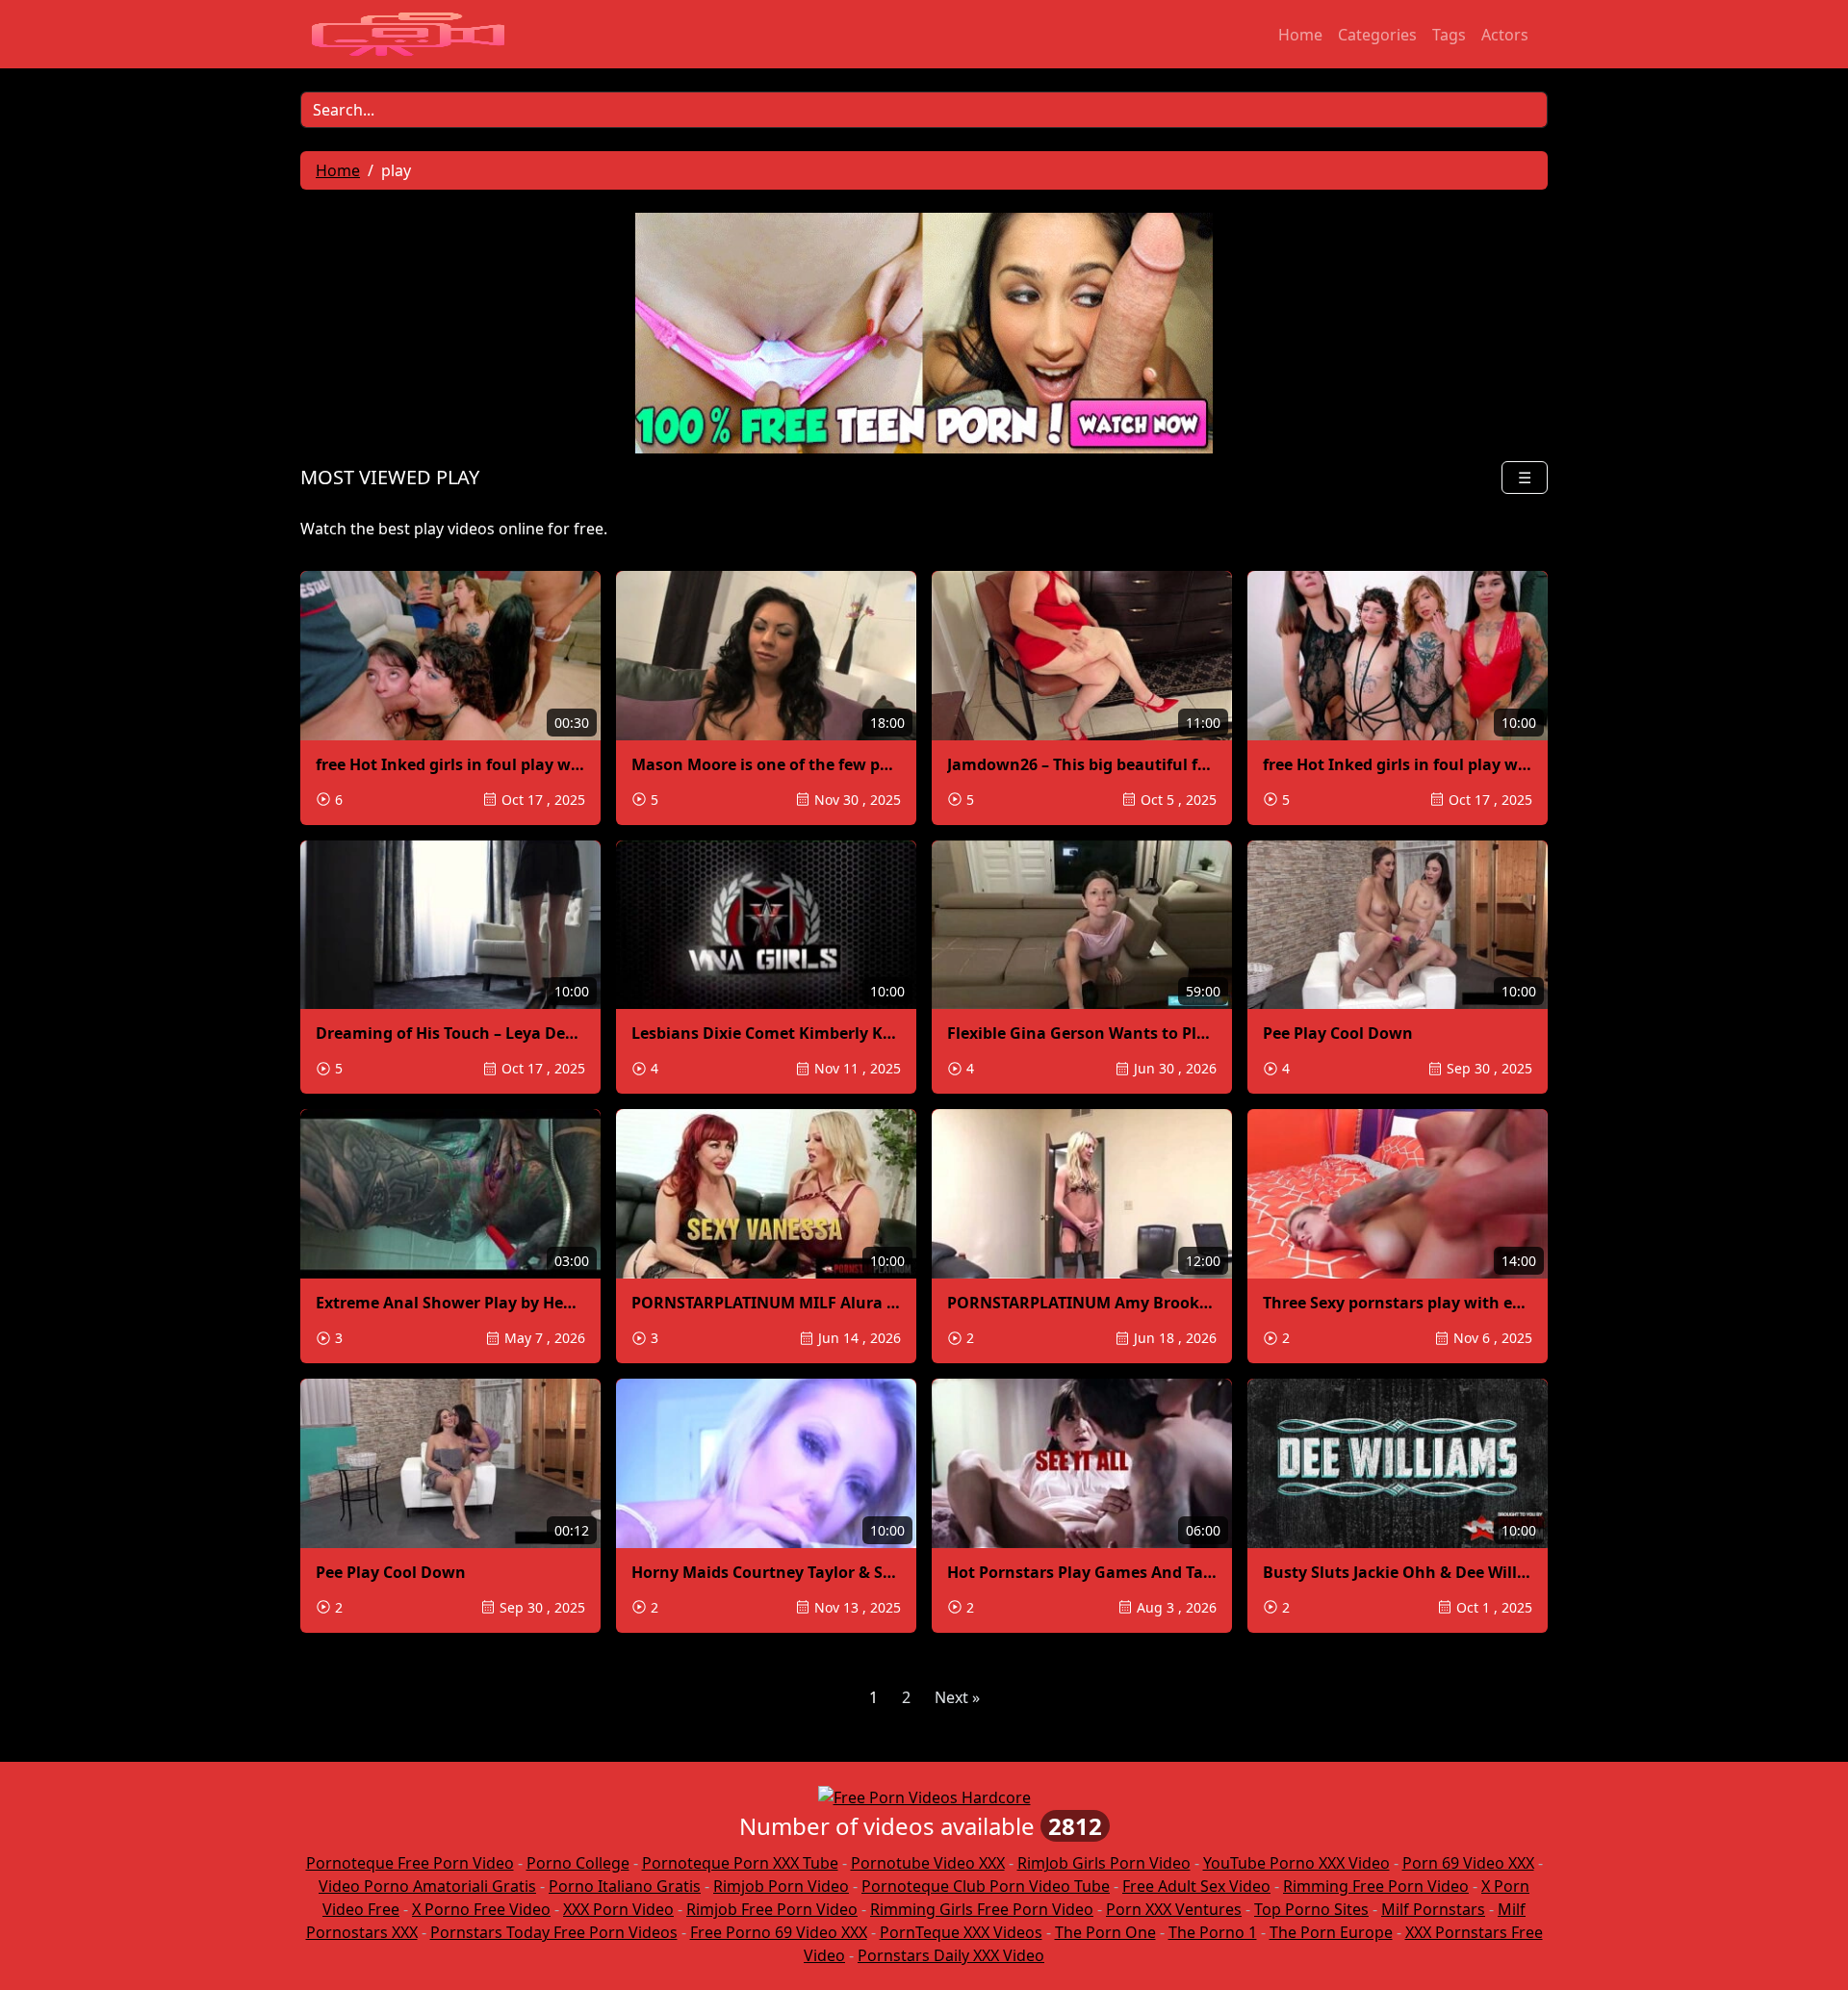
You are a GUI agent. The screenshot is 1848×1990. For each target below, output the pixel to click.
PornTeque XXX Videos (961, 1932)
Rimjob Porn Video (781, 1886)
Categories (1377, 35)
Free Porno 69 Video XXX (779, 1932)
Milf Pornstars (1433, 1909)
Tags (1449, 35)
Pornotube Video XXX (928, 1863)
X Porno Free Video (481, 1909)
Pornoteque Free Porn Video (410, 1863)
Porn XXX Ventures (1174, 1909)
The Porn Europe (1331, 1932)
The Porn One (1105, 1932)
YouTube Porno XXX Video (1296, 1863)
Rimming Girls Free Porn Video (982, 1909)
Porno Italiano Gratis (625, 1886)
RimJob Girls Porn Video (1104, 1863)
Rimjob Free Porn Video (772, 1909)
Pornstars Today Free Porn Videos (554, 1932)
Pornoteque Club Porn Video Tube (986, 1886)
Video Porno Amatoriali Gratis (427, 1886)
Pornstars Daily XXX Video (951, 1955)
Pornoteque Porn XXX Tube (740, 1863)
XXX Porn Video (618, 1909)
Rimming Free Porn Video (1376, 1886)
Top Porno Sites (1311, 1909)
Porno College (578, 1863)
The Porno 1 (1213, 1932)
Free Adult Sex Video (1196, 1886)
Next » (957, 1697)
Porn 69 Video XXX (1468, 1863)
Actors (1505, 35)
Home (1300, 35)
